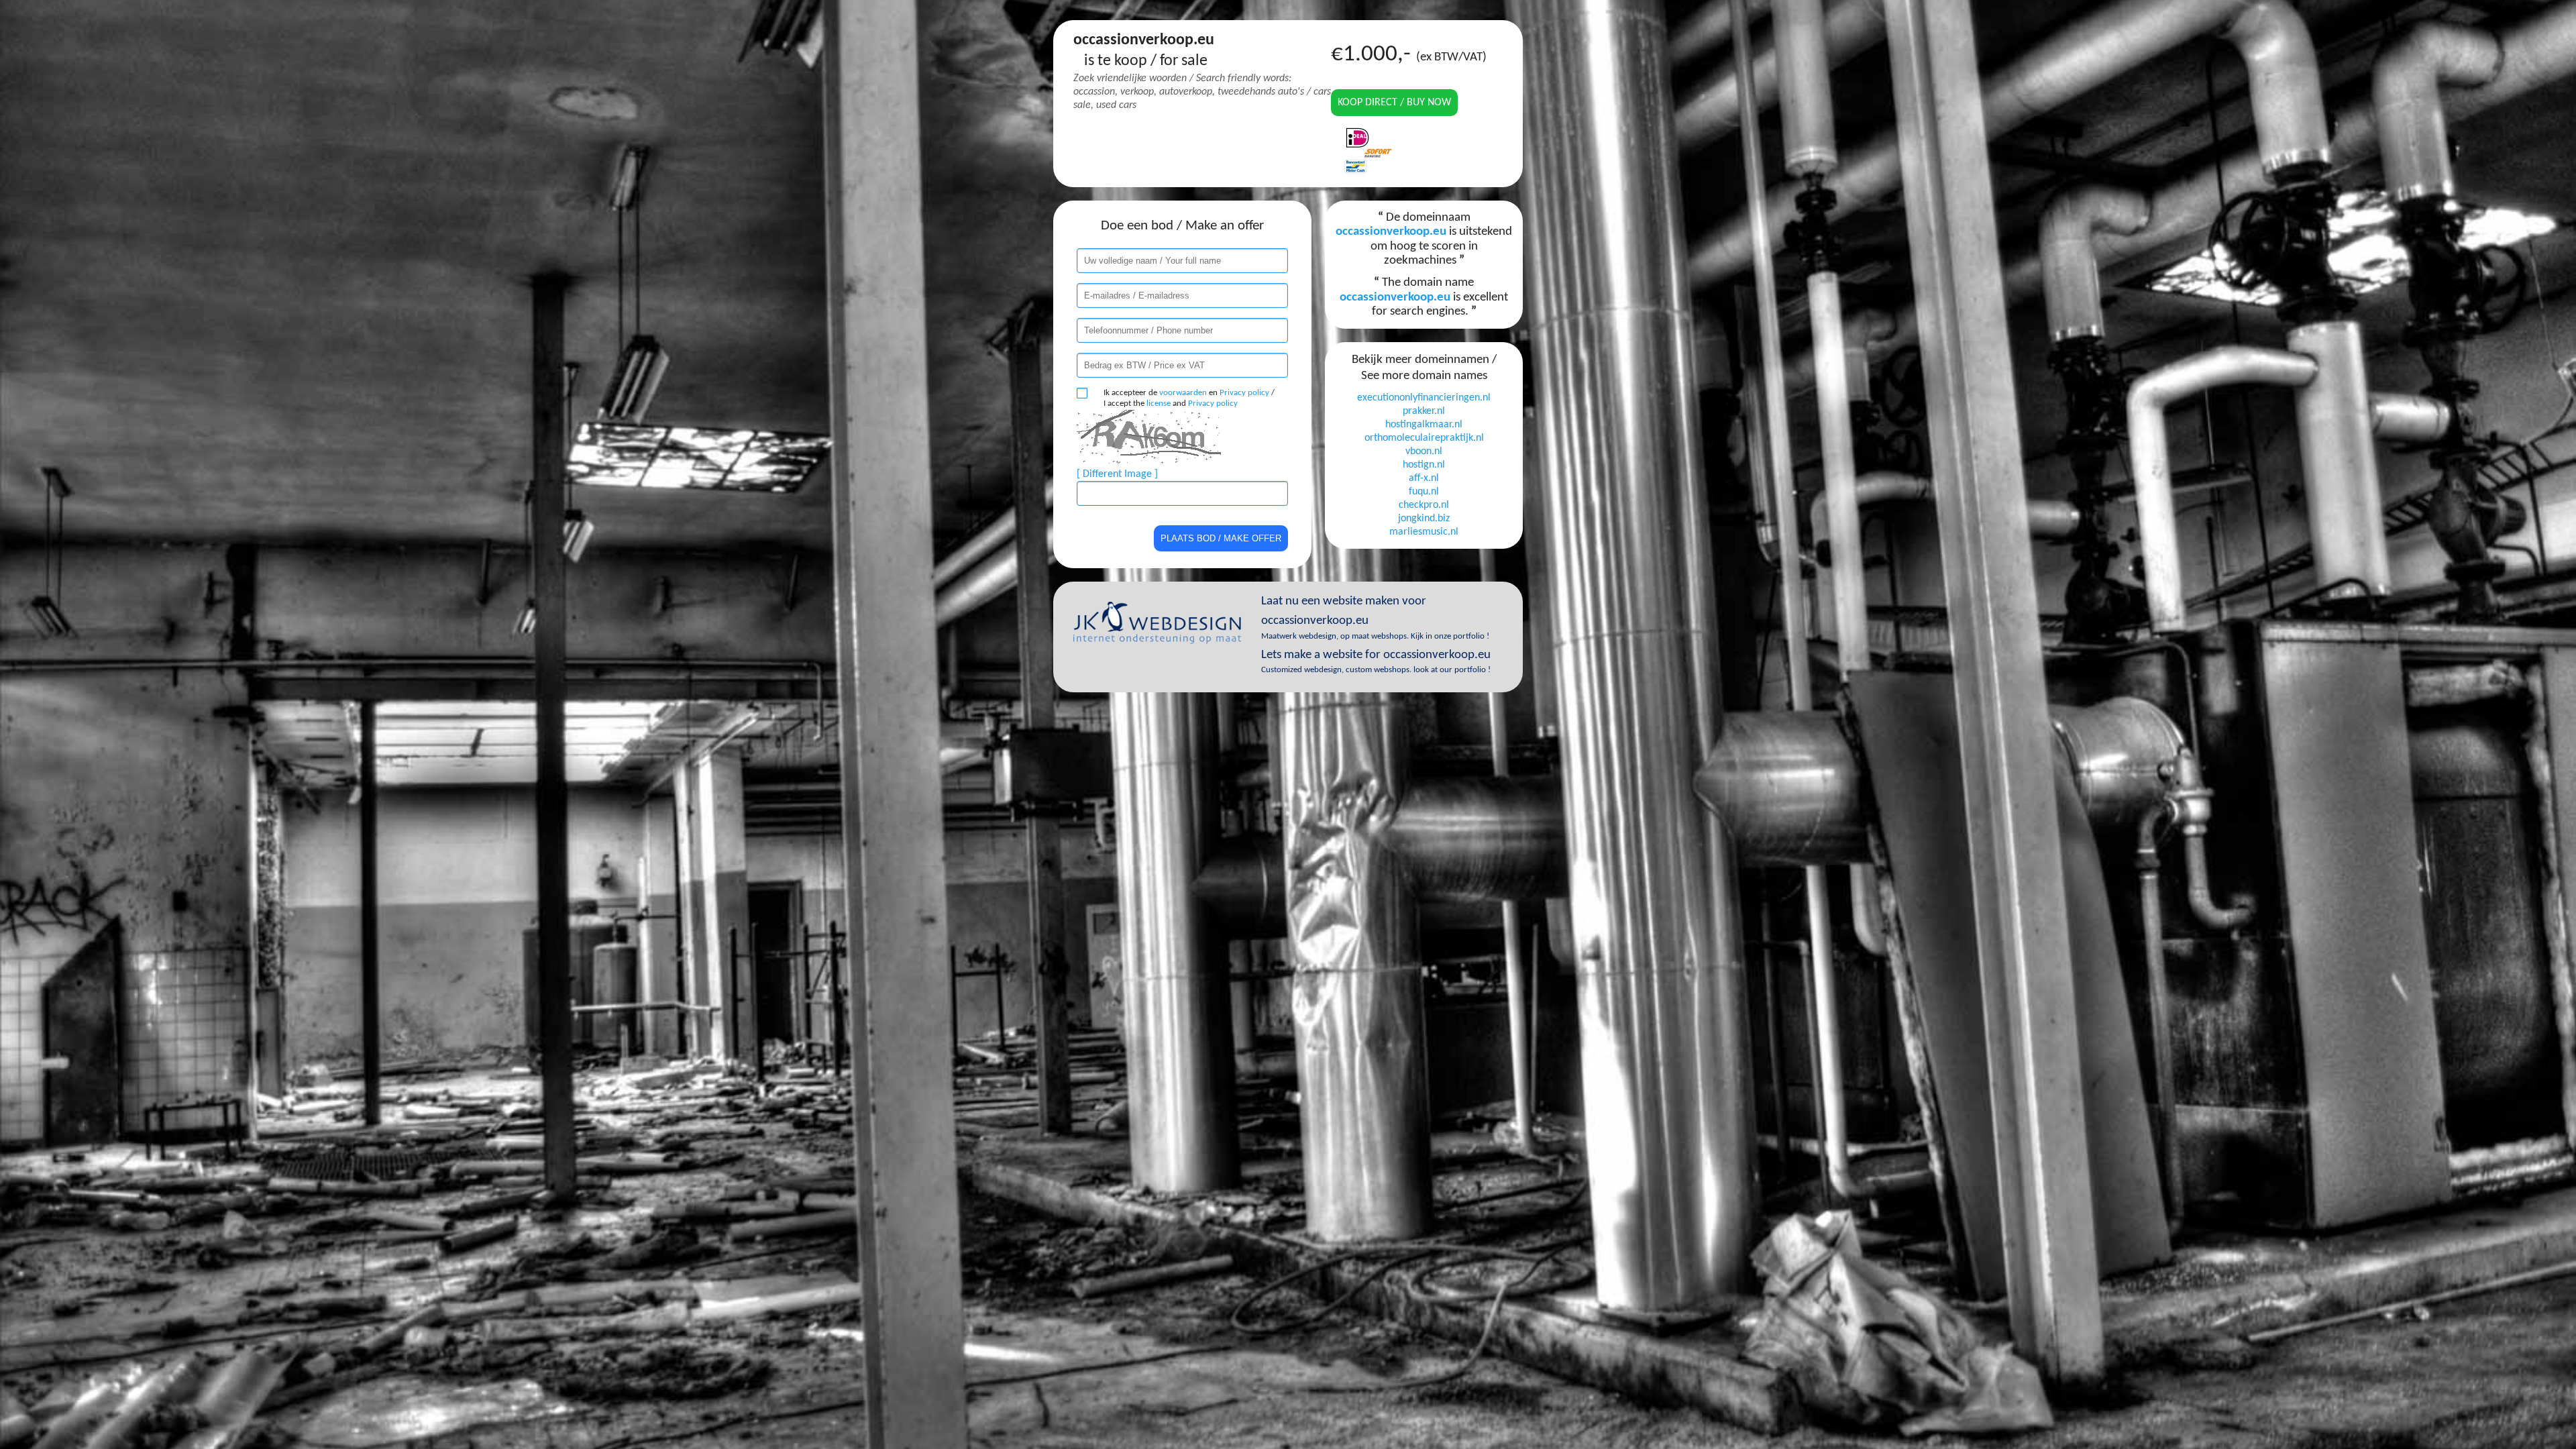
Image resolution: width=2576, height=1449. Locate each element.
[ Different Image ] (1117, 474)
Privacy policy (1244, 393)
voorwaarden (1183, 393)
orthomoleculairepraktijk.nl (1424, 438)
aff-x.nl (1424, 478)
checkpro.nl (1424, 505)
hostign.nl (1424, 465)
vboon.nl (1424, 451)
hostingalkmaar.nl (1424, 425)
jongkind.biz (1424, 519)
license (1159, 404)
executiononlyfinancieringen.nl (1424, 398)
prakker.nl (1424, 411)
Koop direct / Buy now (1394, 103)
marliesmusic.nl (1424, 532)
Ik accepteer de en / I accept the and (1189, 398)
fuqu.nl (1424, 492)
